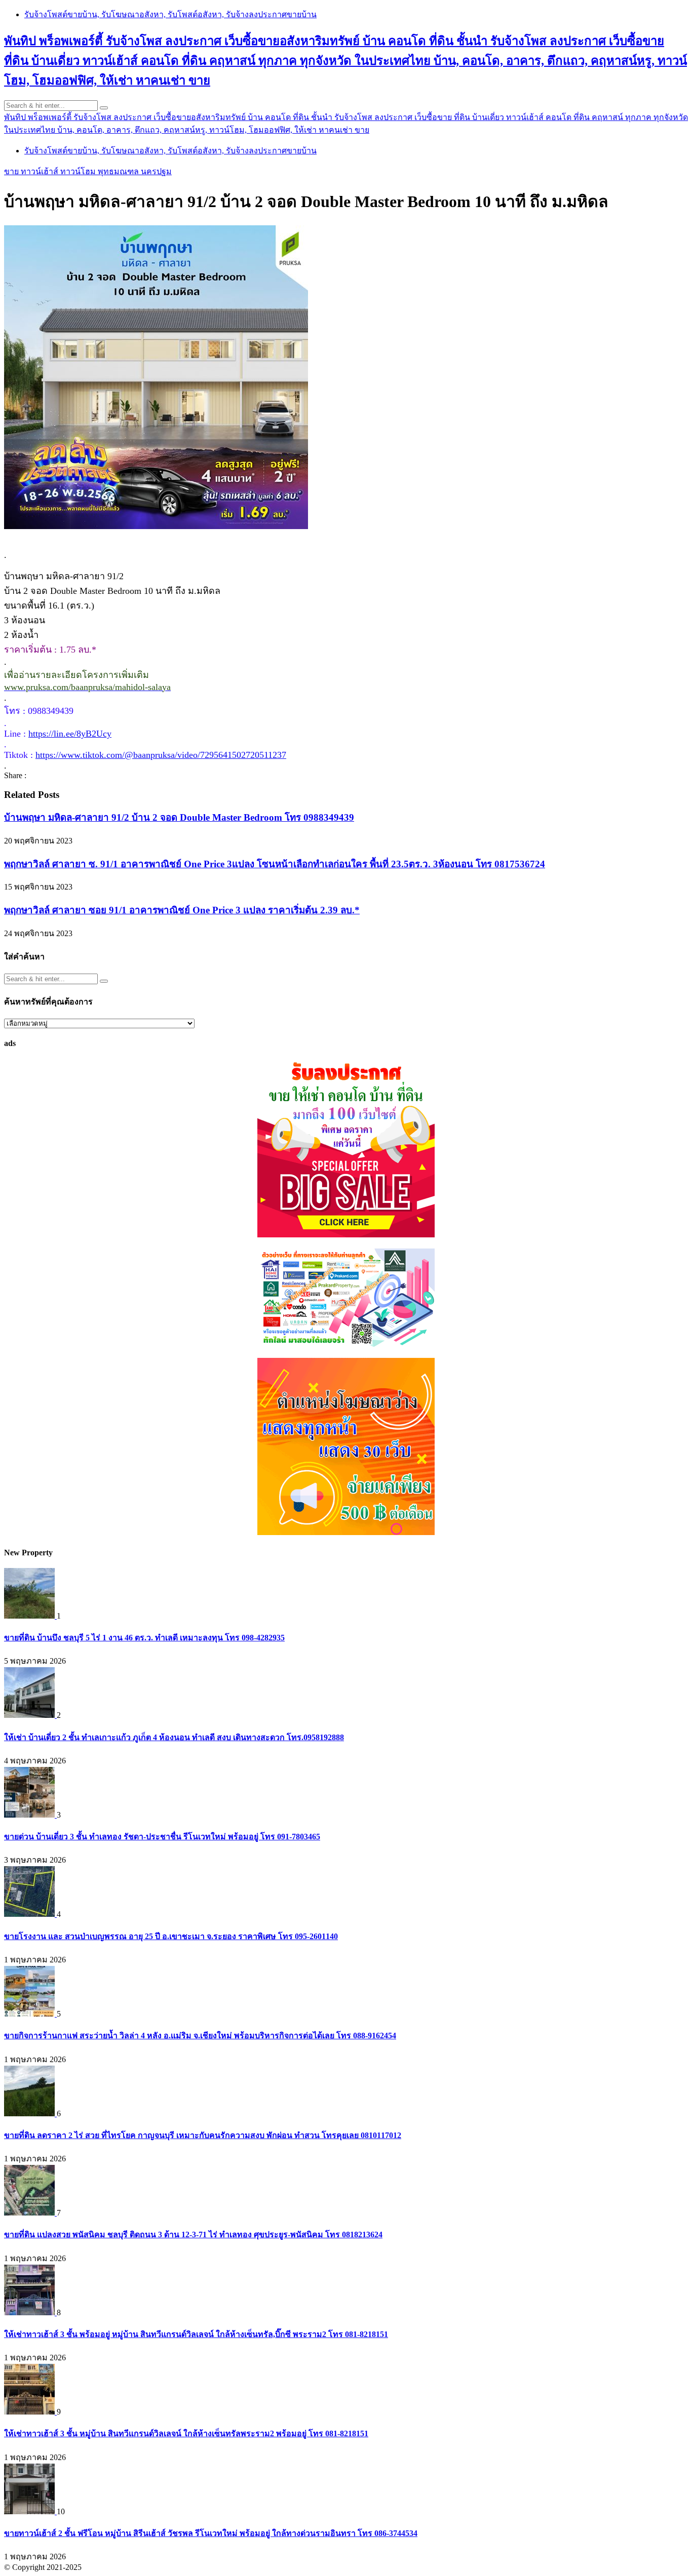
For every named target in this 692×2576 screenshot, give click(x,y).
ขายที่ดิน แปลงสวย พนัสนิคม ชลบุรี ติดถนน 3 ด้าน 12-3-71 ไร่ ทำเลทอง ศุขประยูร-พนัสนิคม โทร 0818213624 (193, 2235)
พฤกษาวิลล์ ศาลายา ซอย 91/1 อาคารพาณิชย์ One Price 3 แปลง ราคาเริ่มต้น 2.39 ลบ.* (182, 910)
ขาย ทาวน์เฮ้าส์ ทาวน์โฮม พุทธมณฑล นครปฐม (88, 171)
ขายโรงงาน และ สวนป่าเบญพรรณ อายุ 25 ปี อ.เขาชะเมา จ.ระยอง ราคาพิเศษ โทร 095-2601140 (171, 1936)
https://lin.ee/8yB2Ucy (70, 734)
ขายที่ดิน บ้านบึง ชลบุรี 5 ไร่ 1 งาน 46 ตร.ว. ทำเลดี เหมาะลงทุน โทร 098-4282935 (144, 1638)
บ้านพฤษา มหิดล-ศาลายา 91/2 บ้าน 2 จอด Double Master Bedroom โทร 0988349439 (179, 817)
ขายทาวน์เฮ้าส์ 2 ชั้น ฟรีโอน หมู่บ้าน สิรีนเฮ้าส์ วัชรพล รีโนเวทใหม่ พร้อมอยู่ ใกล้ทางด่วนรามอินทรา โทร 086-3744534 (211, 2533)
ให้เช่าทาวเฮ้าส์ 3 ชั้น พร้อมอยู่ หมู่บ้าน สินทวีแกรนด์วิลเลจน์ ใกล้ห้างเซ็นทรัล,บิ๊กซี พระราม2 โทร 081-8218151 (196, 2334)
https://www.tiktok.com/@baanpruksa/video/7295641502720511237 (161, 755)
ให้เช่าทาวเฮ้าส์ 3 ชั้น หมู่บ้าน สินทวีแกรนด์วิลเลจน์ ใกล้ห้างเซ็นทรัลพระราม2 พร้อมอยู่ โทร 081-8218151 (186, 2433)
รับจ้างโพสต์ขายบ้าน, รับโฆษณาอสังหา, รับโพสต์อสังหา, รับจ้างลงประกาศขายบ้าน (170, 14)
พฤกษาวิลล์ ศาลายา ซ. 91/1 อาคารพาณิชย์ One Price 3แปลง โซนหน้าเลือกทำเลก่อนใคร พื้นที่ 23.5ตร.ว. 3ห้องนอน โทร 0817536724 (275, 864)
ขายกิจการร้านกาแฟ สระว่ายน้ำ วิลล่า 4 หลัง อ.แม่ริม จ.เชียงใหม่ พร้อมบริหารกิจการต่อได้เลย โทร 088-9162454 (200, 2036)
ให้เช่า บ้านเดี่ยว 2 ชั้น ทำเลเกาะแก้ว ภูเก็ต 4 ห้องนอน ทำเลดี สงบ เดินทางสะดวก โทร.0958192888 (174, 1737)
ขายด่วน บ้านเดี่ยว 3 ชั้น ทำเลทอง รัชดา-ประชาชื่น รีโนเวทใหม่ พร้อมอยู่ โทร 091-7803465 (162, 1837)
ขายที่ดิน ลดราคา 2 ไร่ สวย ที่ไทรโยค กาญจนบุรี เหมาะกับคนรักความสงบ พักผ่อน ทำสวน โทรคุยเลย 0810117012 (203, 2135)
